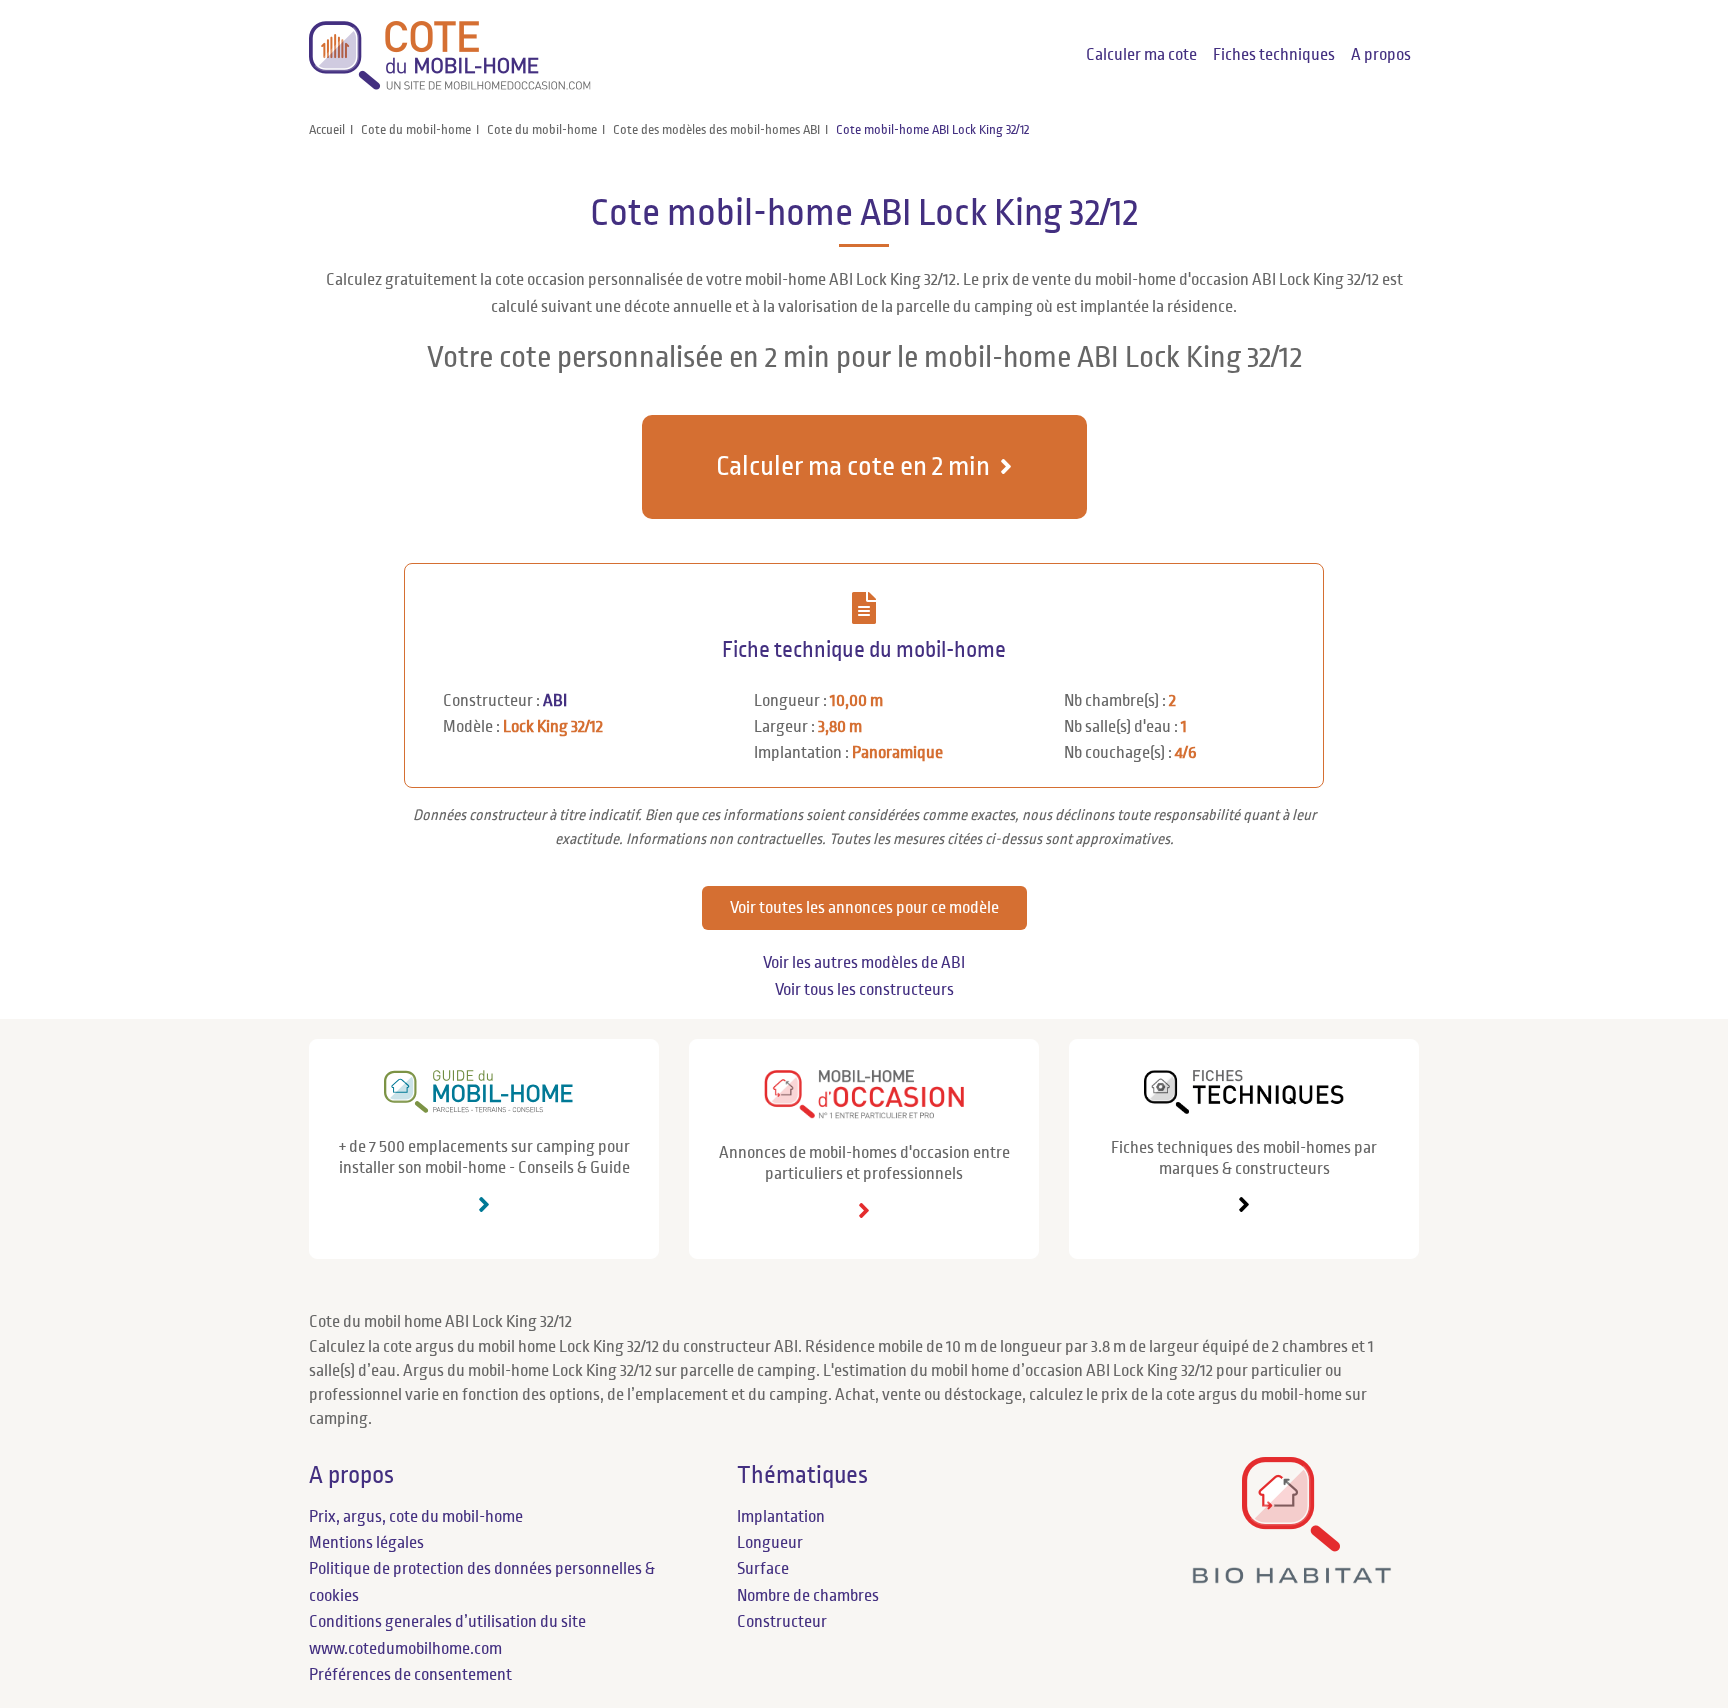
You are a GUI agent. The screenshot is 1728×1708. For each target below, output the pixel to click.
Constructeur (782, 1622)
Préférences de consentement (410, 1675)
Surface (763, 1569)
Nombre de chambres (808, 1596)
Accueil (327, 130)
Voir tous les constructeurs (864, 990)
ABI (555, 701)
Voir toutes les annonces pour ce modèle (864, 908)
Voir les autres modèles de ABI (864, 963)
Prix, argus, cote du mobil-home (416, 1517)
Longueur (770, 1543)
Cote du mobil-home (416, 130)
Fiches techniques (1274, 55)
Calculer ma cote (1141, 55)
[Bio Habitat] (1291, 1575)
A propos (1381, 55)
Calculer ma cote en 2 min (853, 466)
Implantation (781, 1517)
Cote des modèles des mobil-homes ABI (716, 130)
